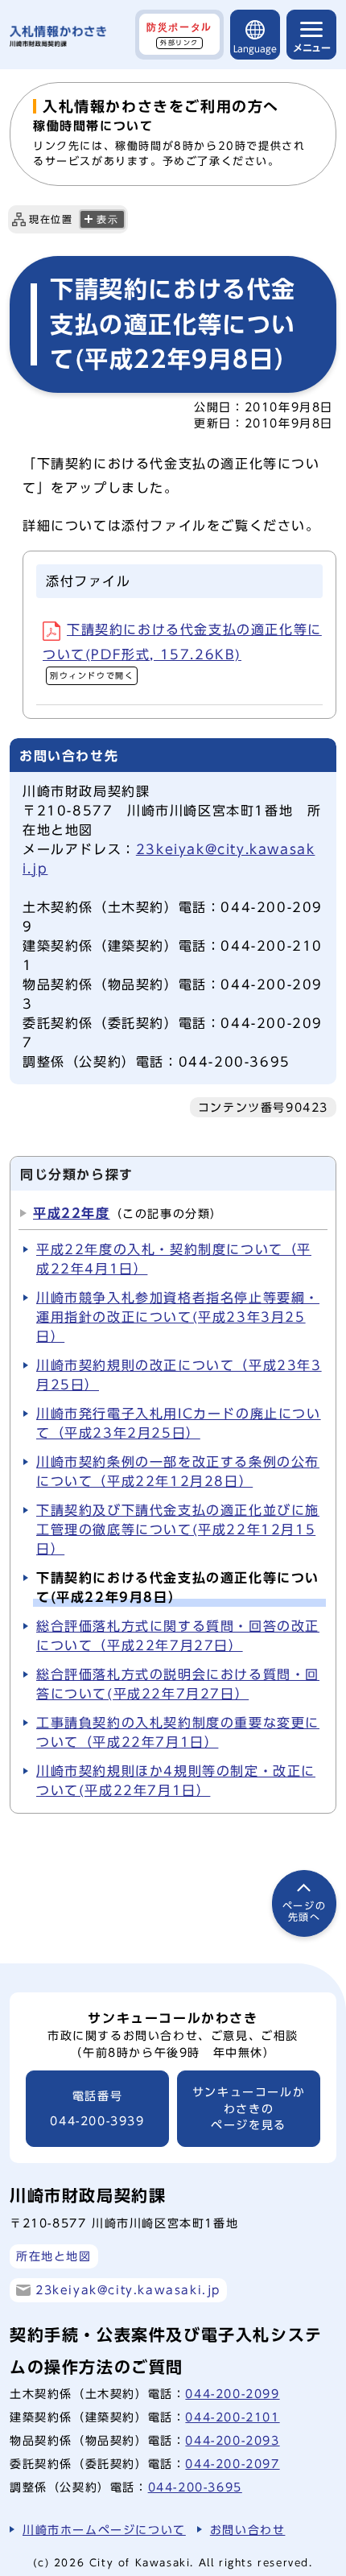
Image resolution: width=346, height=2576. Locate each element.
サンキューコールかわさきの (249, 2109)
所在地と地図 (54, 2256)
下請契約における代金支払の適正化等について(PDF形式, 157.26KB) (182, 651)
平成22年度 (72, 1213)
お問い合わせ (248, 2530)
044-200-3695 (195, 2487)
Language (255, 49)
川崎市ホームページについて (104, 2530)
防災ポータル (179, 34)
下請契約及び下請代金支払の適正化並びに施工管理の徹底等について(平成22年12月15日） (178, 1529)
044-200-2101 (232, 2417)
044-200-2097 (232, 2464)
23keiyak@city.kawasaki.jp (128, 2290)
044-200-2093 (232, 2440)
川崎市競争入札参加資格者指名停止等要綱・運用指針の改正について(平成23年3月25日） (178, 1317)
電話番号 (97, 2109)
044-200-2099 (232, 2394)
